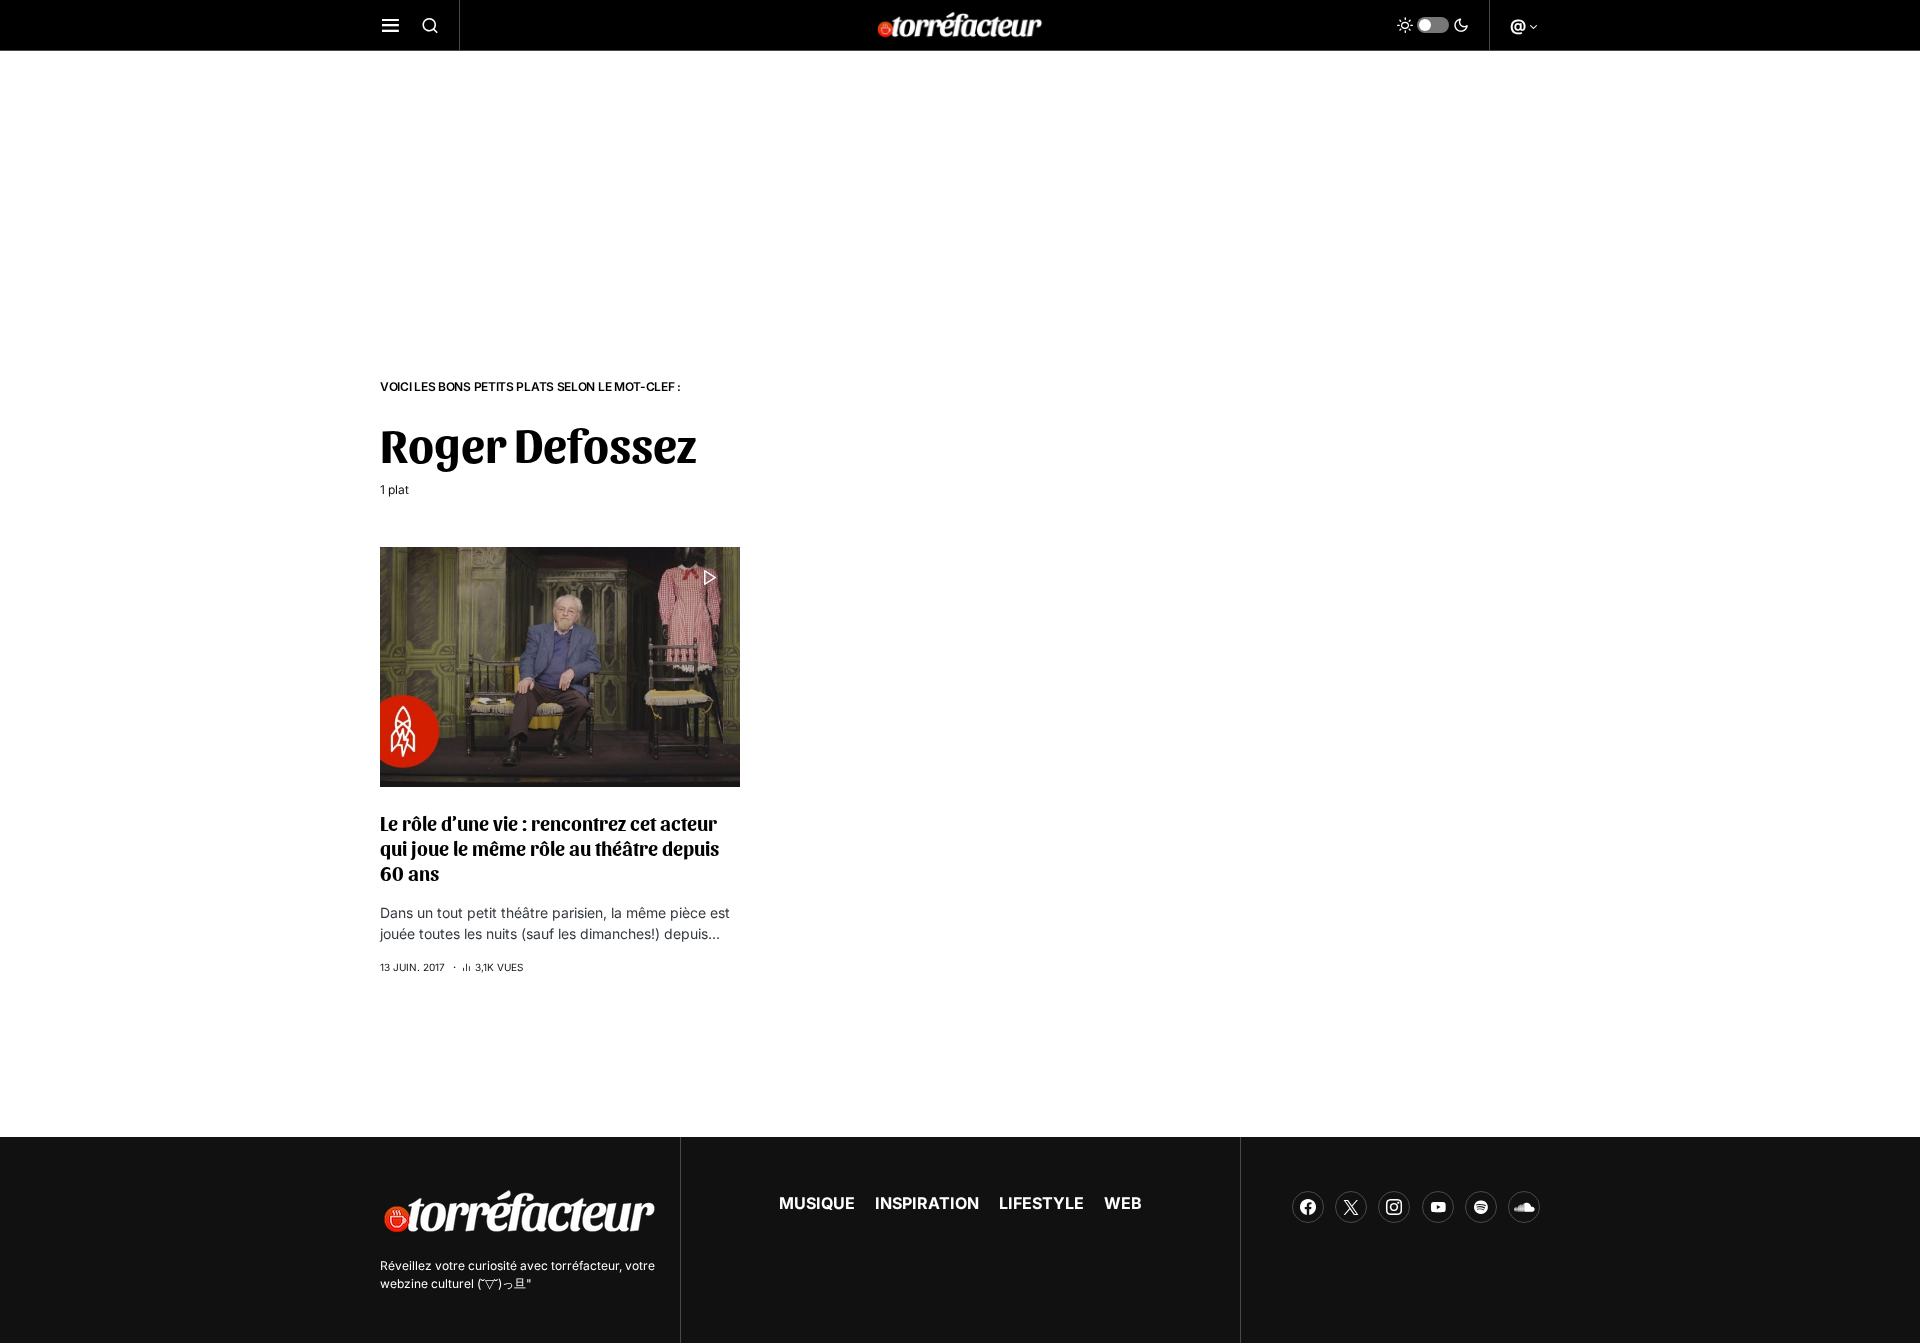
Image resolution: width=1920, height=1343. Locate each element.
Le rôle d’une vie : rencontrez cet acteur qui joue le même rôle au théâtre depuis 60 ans (549, 848)
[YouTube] (1438, 1207)
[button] (390, 25)
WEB (1123, 1203)
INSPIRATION (927, 1203)
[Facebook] (1308, 1207)
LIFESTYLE (1041, 1203)
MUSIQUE (817, 1203)
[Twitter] (1351, 1207)
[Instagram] (1394, 1207)
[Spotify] (1481, 1207)
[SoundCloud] (1524, 1207)
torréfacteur (585, 1265)
